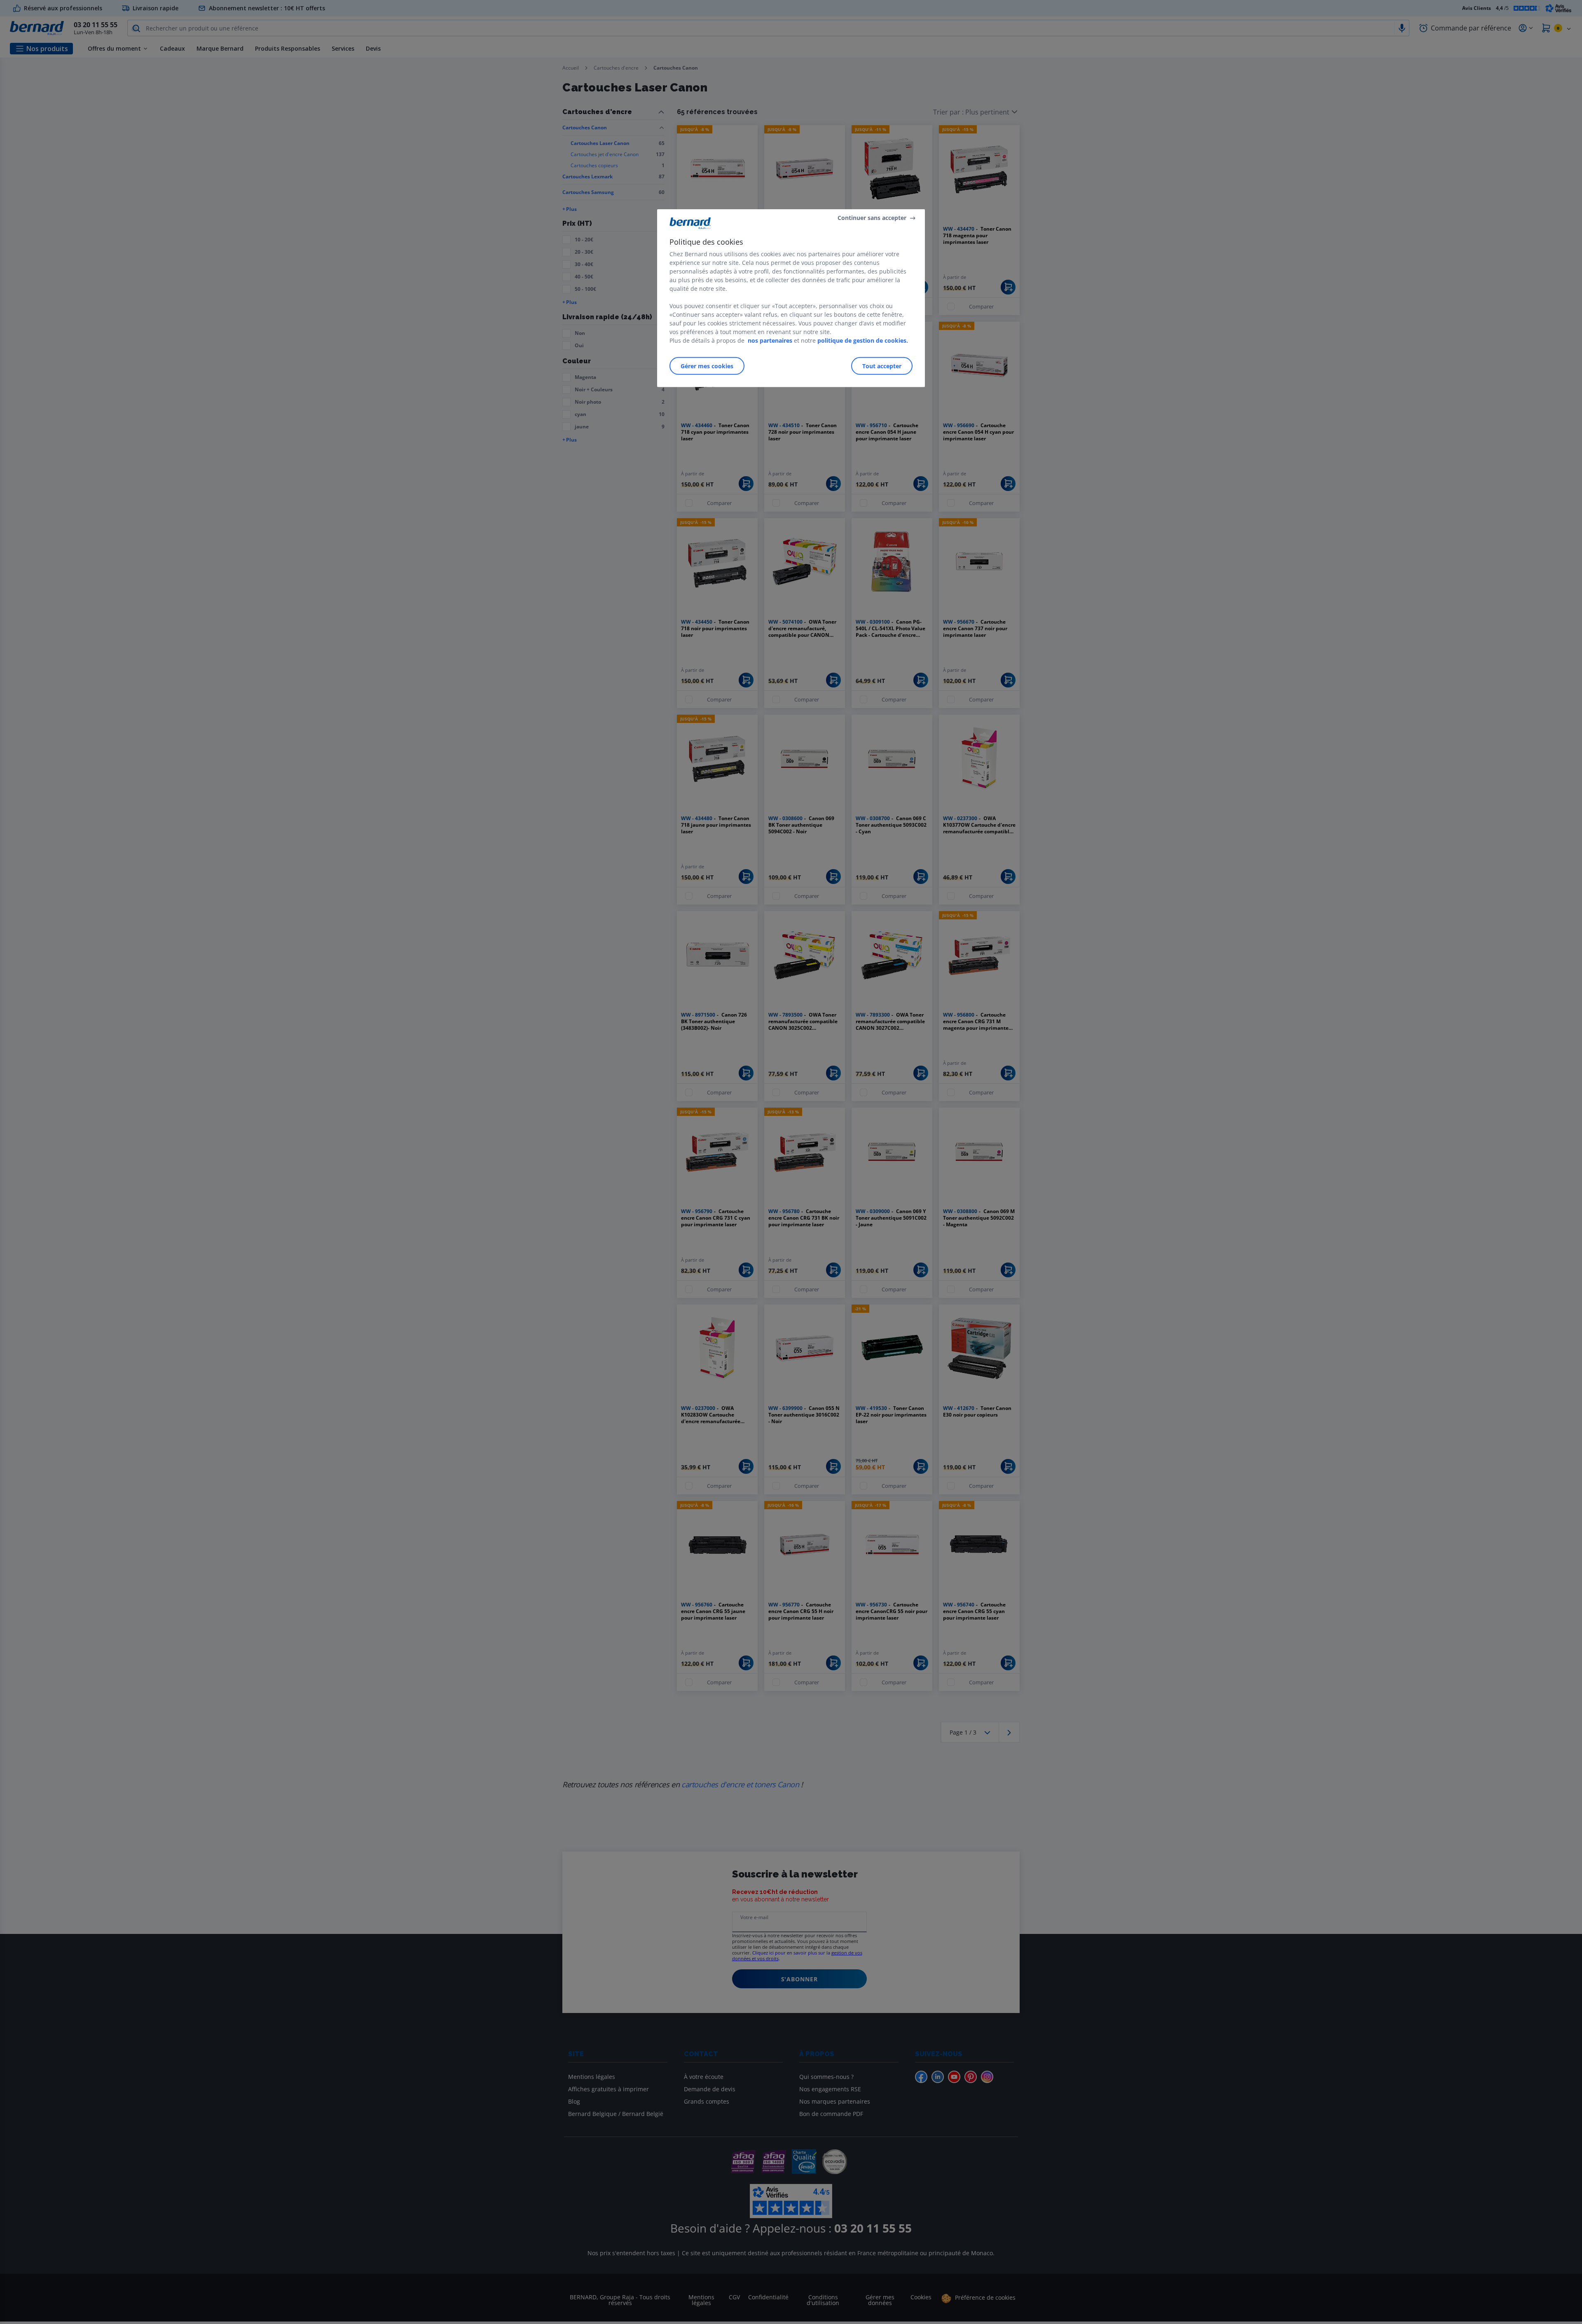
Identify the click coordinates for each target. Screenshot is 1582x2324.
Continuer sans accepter (872, 218)
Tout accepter (882, 366)
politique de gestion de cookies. (863, 340)
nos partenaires (770, 340)
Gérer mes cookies (707, 366)
